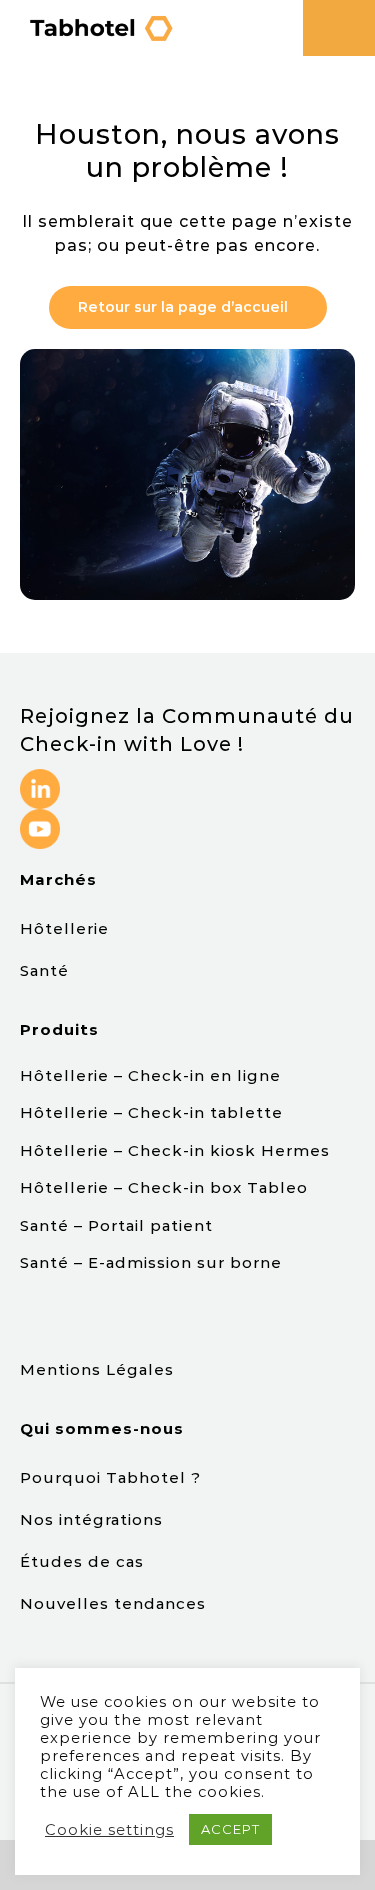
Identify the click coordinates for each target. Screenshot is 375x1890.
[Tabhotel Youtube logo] (40, 816)
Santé (44, 970)
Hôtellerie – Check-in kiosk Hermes (175, 1150)
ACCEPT (230, 1829)
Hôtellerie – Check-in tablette (151, 1112)
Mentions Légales (97, 1369)
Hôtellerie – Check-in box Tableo (166, 1187)
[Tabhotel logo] (100, 19)
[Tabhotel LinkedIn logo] (40, 776)
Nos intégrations (94, 1519)
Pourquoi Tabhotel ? (113, 1477)
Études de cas (84, 1561)
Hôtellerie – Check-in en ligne (150, 1075)
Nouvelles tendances (113, 1603)
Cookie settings (109, 1830)
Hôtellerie (64, 928)
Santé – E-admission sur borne (151, 1262)
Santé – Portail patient (116, 1225)
